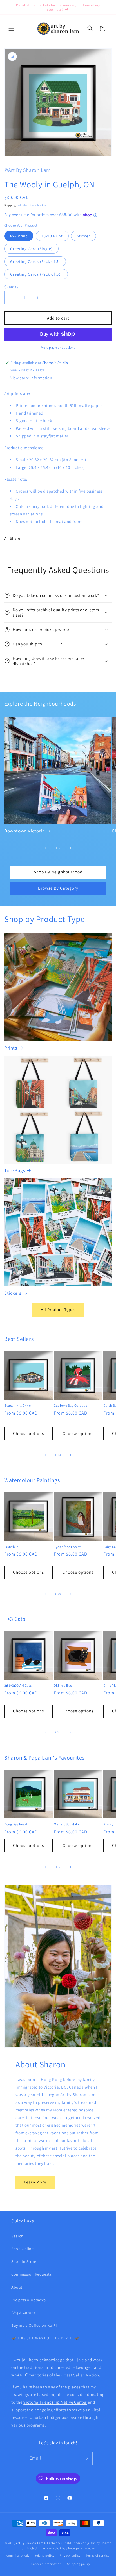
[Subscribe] (86, 2458)
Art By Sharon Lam (30, 2543)
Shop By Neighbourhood (58, 872)
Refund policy (44, 2555)
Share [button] (15, 538)
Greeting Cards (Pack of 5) (35, 261)
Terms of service (97, 2555)
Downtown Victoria (24, 831)
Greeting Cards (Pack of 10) (36, 274)
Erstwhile (11, 1547)
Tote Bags (15, 1170)
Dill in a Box (63, 1685)
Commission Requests (31, 2274)
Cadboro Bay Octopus (70, 1405)
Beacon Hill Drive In (19, 1405)
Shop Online (23, 2249)
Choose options (28, 1433)
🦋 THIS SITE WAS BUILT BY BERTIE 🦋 (45, 2338)
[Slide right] (70, 848)
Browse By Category (58, 888)
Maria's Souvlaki (66, 1824)
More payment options (58, 347)
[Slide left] (46, 848)
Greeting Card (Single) (31, 249)
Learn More (35, 2182)
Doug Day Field (16, 1824)
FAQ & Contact (24, 2313)
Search (17, 2236)
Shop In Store (24, 2261)
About (17, 2287)
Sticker (83, 236)
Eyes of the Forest (67, 1547)
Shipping (10, 205)
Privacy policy (70, 2555)
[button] (11, 28)
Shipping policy (79, 2564)
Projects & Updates (29, 2300)
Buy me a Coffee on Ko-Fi (34, 2325)
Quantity (11, 287)
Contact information (46, 2564)
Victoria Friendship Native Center (55, 2402)
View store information (31, 378)
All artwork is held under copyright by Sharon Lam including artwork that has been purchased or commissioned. (59, 2549)
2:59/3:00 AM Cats (18, 1685)
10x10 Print (52, 236)
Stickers (13, 1293)
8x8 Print (19, 236)
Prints (11, 1048)
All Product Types (58, 1310)
